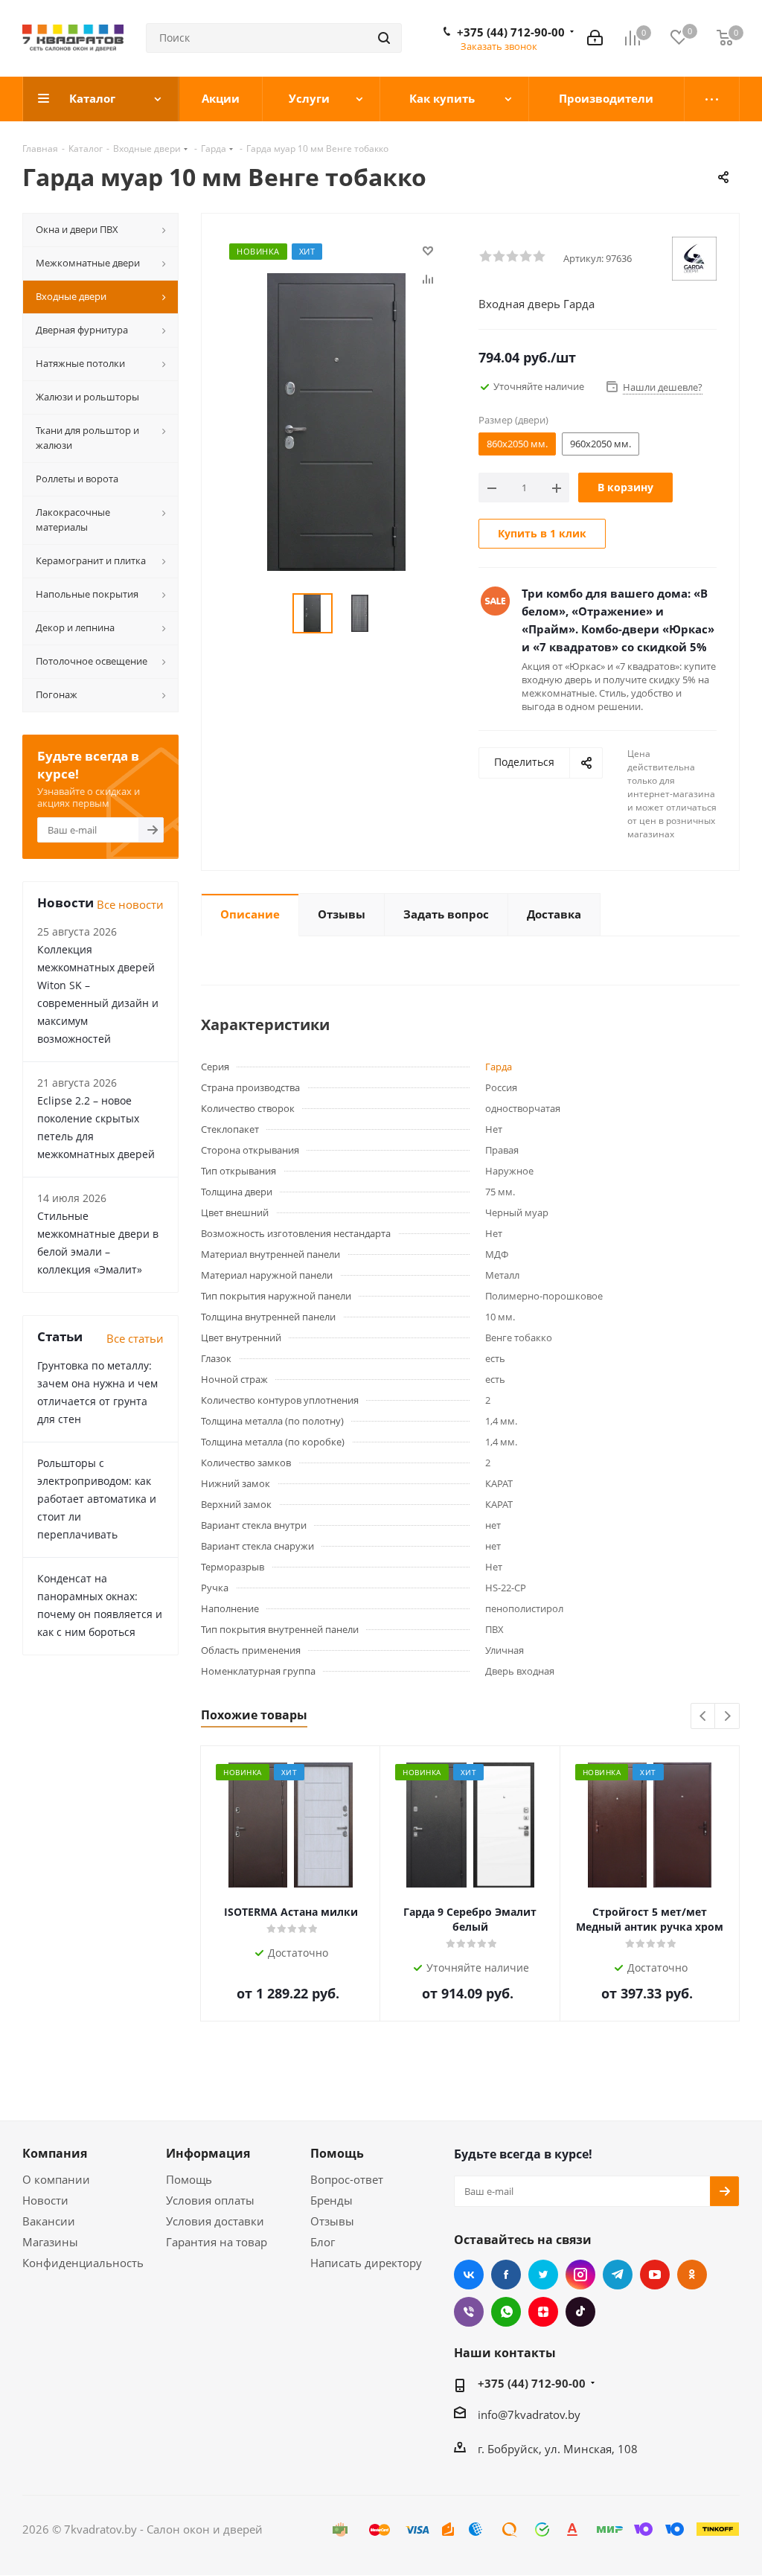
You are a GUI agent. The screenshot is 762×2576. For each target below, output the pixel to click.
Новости (45, 2200)
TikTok (580, 2312)
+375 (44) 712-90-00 (511, 32)
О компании (56, 2179)
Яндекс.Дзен (543, 2312)
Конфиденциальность (83, 2263)
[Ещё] (712, 99)
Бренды (332, 2200)
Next (727, 1717)
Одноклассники (692, 2275)
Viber (469, 2312)
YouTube (655, 2275)
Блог (323, 2242)
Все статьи (135, 1338)
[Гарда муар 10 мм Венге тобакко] (336, 421)
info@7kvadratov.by (529, 2414)
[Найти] (384, 38)
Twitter (543, 2275)
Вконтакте (469, 2275)
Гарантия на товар (217, 2242)
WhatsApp (506, 2312)
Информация (208, 2153)
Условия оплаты (210, 2200)
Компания (55, 2153)
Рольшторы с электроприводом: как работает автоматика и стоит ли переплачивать (97, 1499)
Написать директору (366, 2263)
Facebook (506, 2275)
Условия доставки (215, 2221)
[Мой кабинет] (595, 38)
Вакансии (49, 2221)
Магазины (50, 2242)
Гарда (499, 1067)
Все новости (130, 904)
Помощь (189, 2179)
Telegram (618, 2275)
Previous (704, 1717)
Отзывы (332, 2221)
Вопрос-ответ (347, 2179)
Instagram (580, 2275)
